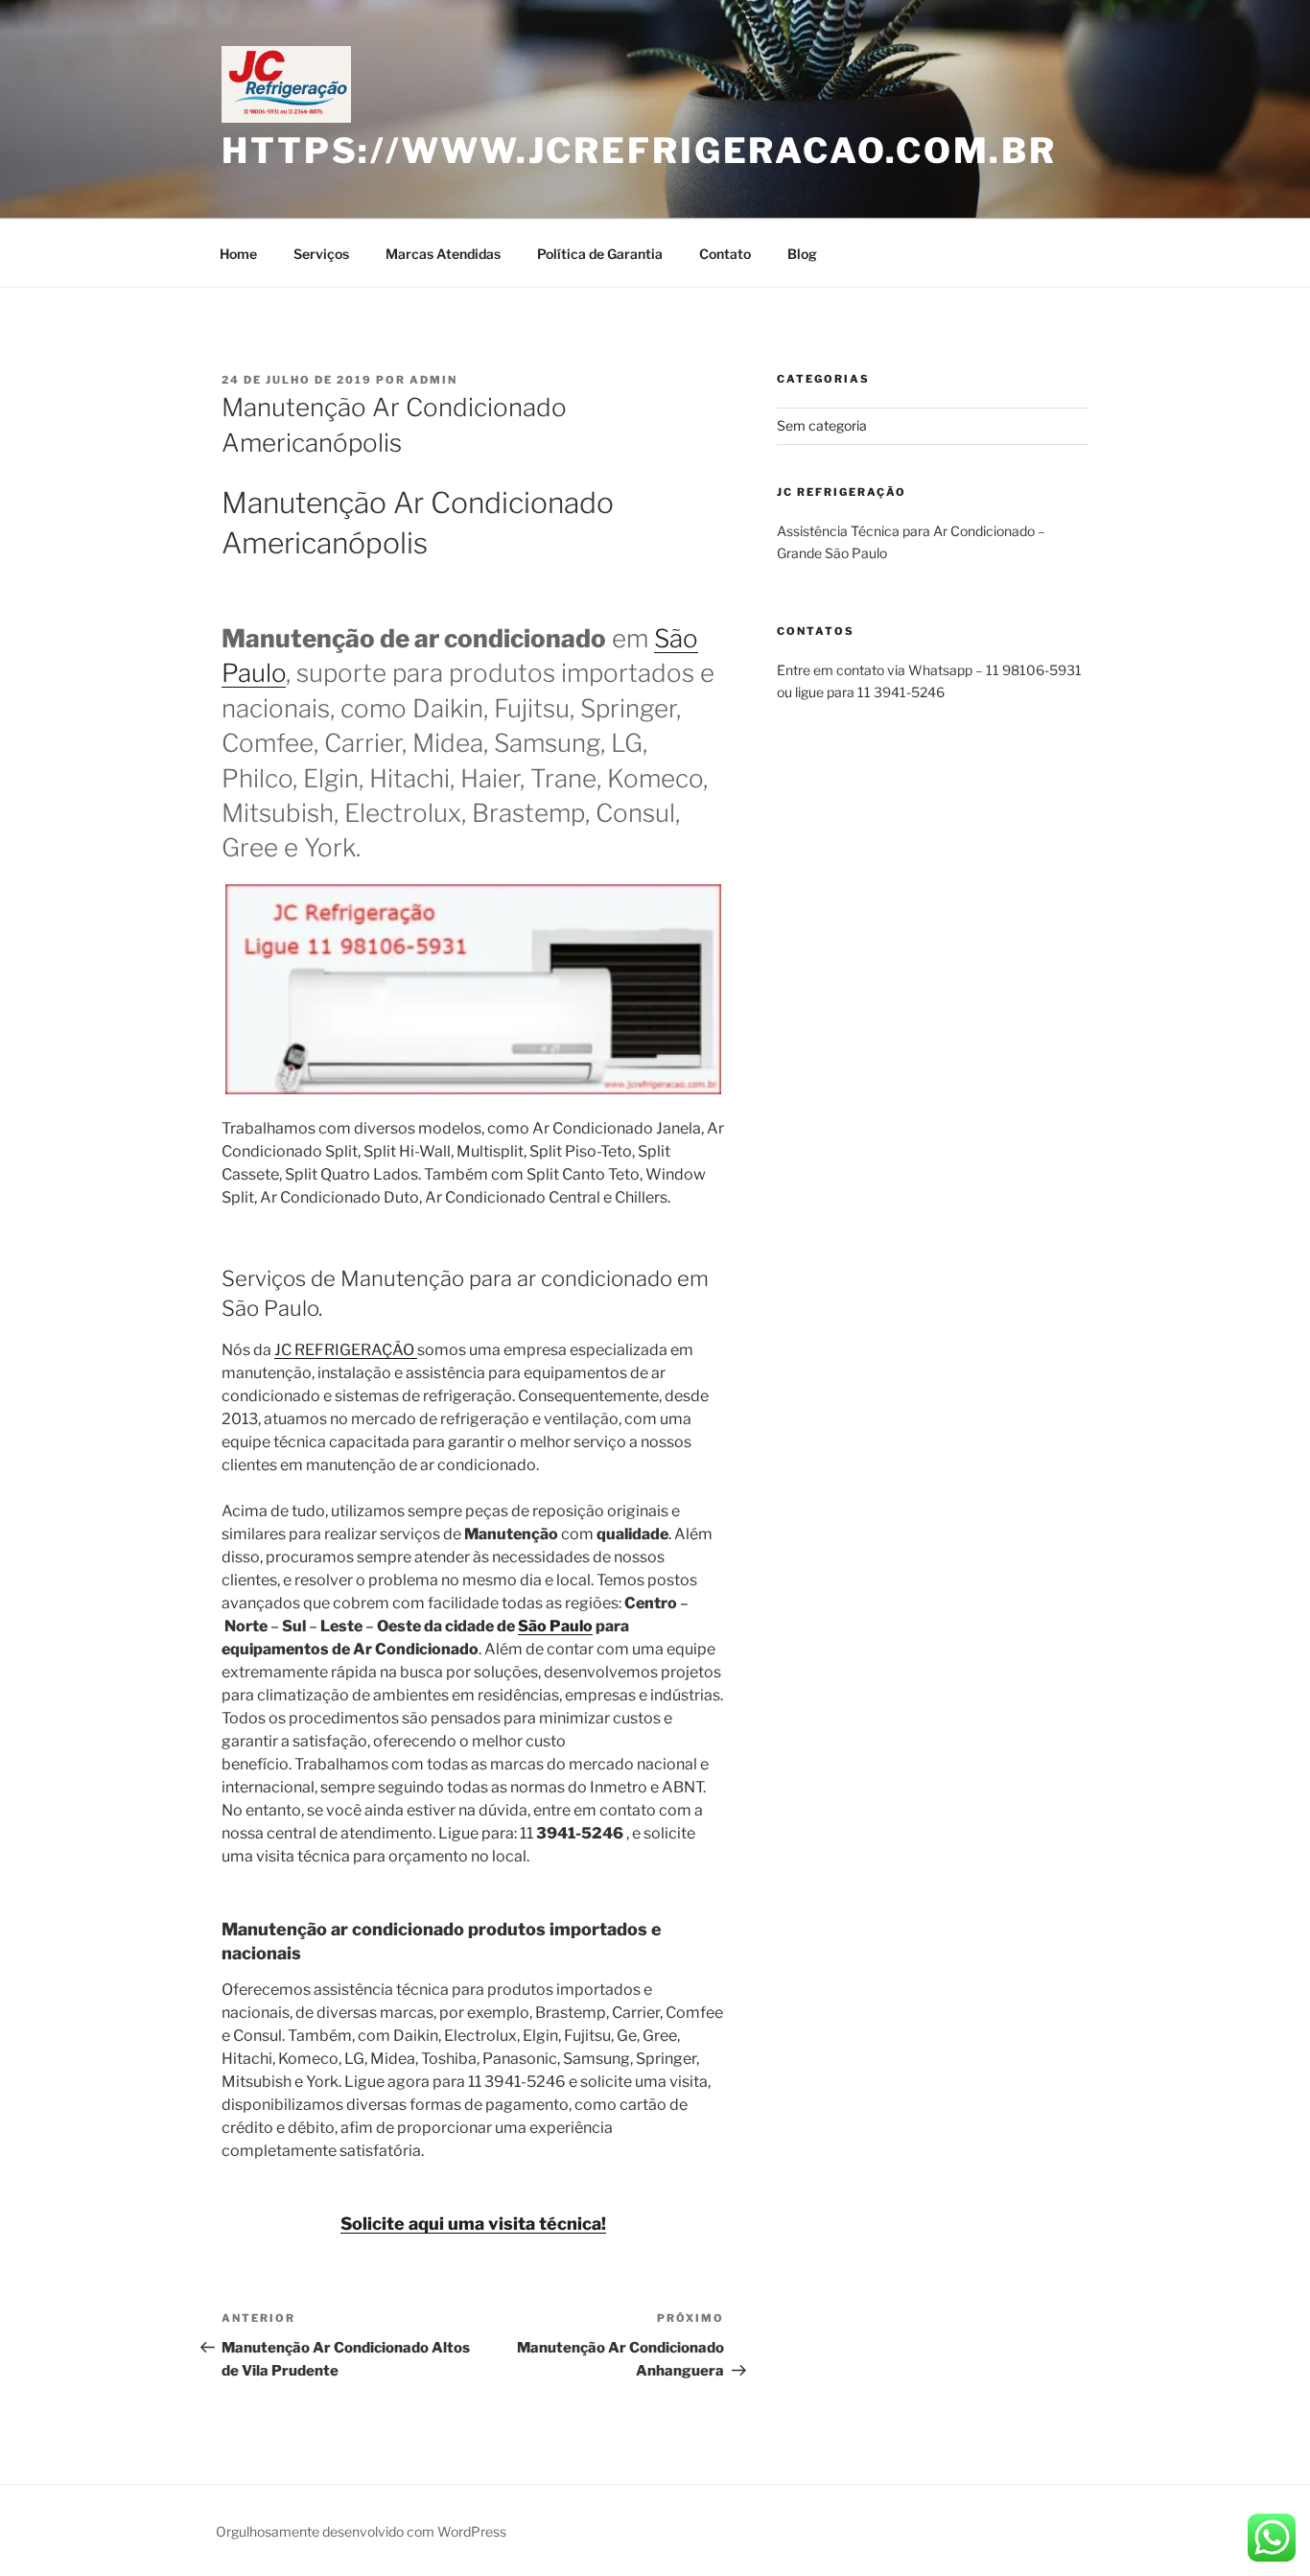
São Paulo (555, 1626)
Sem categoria (822, 425)
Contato (725, 254)
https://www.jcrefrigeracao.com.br (639, 151)
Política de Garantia (600, 254)
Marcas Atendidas (443, 254)
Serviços (321, 254)
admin (433, 380)
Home (238, 254)
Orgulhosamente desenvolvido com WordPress (361, 2531)
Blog (802, 254)
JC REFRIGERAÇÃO (346, 1350)
